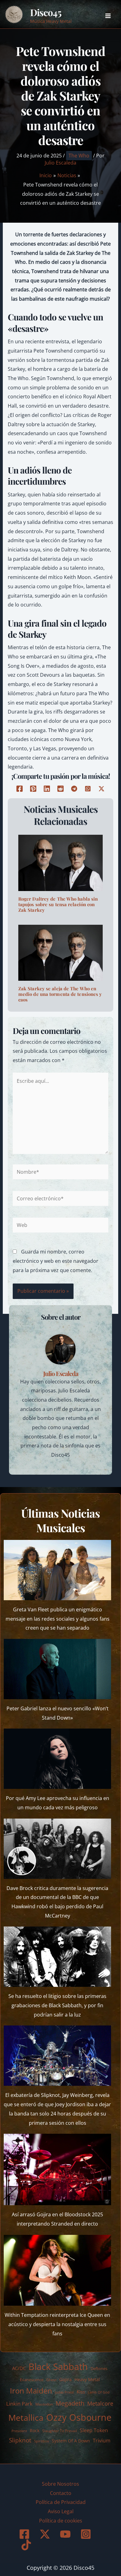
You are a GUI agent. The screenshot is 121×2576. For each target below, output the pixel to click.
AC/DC (19, 2368)
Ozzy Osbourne (79, 2417)
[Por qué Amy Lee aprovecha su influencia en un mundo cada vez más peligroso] (58, 1759)
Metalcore (100, 2403)
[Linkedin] (47, 789)
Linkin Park (19, 2404)
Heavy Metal (87, 2379)
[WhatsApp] (88, 789)
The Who (79, 156)
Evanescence (32, 2380)
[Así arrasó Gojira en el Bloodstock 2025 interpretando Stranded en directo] (58, 2169)
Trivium (102, 2441)
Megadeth (70, 2403)
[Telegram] (74, 789)
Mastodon (44, 2404)
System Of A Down (71, 2441)
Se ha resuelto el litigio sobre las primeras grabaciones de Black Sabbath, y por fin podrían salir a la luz (57, 2005)
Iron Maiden (31, 2391)
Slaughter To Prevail (60, 2431)
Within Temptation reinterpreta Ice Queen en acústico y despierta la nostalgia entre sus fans (57, 2324)
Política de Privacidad (61, 2502)
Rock (35, 2430)
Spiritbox (42, 2441)
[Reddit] (60, 789)
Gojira (65, 2379)
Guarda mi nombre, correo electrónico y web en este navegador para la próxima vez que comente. (56, 1261)
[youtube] (66, 2534)
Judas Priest (64, 2392)
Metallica (26, 2417)
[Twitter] (101, 789)
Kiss (81, 2392)
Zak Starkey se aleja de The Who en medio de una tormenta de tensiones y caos (60, 994)
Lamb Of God (99, 2392)
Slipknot (20, 2440)
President (19, 2431)
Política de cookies (61, 2521)
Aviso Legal (61, 2511)
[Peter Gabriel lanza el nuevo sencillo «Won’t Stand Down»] (58, 1669)
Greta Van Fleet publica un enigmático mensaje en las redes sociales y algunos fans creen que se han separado (58, 1619)
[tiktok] (27, 2545)
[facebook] (25, 2534)
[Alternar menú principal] (108, 16)
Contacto (61, 2493)
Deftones (99, 2368)
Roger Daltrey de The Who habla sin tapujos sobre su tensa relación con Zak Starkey (58, 904)
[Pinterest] (33, 789)
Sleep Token (94, 2430)
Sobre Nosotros (60, 2484)
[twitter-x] (46, 2534)
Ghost (51, 2380)
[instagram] (87, 2534)
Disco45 (46, 12)
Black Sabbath (58, 2366)
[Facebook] (20, 789)
